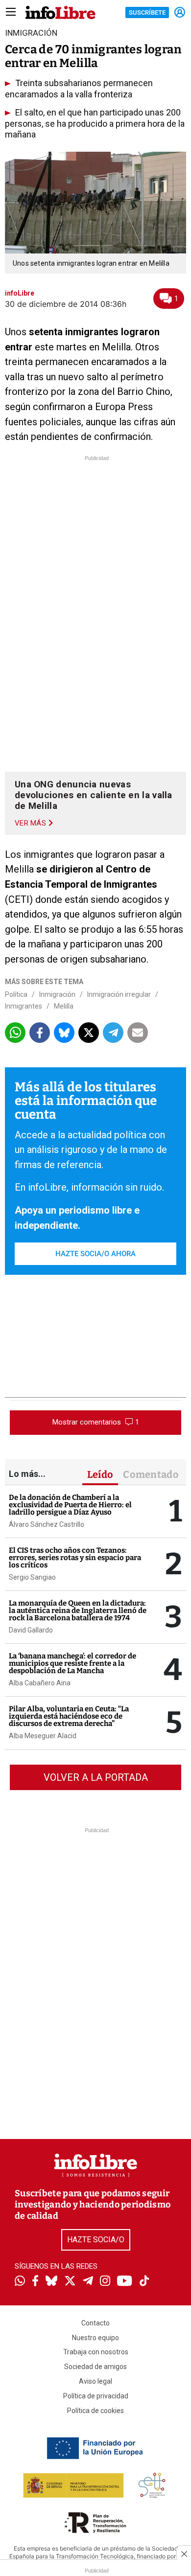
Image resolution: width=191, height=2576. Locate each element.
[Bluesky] (51, 2282)
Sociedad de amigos (95, 2367)
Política (16, 994)
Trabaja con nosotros (96, 2352)
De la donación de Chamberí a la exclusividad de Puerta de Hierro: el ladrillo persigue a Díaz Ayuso (70, 1505)
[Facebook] (35, 2282)
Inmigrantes (24, 1006)
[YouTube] (125, 2282)
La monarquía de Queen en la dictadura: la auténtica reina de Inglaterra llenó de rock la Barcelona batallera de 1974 (78, 1610)
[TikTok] (144, 2282)
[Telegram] (88, 2282)
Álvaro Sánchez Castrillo (47, 1524)
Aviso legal (95, 2381)
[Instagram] (105, 2282)
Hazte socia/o (96, 2240)
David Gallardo (31, 1630)
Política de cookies (95, 2411)
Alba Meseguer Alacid (43, 1736)
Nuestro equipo (95, 2338)
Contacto (95, 2323)
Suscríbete (147, 12)
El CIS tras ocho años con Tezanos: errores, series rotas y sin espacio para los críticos (75, 1558)
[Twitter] (70, 2282)
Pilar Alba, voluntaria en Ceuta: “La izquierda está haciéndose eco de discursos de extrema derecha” (69, 1716)
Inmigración (57, 994)
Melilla (64, 1006)
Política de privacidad (96, 2396)
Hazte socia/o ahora (95, 1254)
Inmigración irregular (119, 994)
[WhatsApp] (20, 2282)
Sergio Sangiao (32, 1577)
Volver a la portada (96, 1777)
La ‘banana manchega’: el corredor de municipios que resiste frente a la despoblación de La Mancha (72, 1663)
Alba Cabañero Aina (40, 1683)
